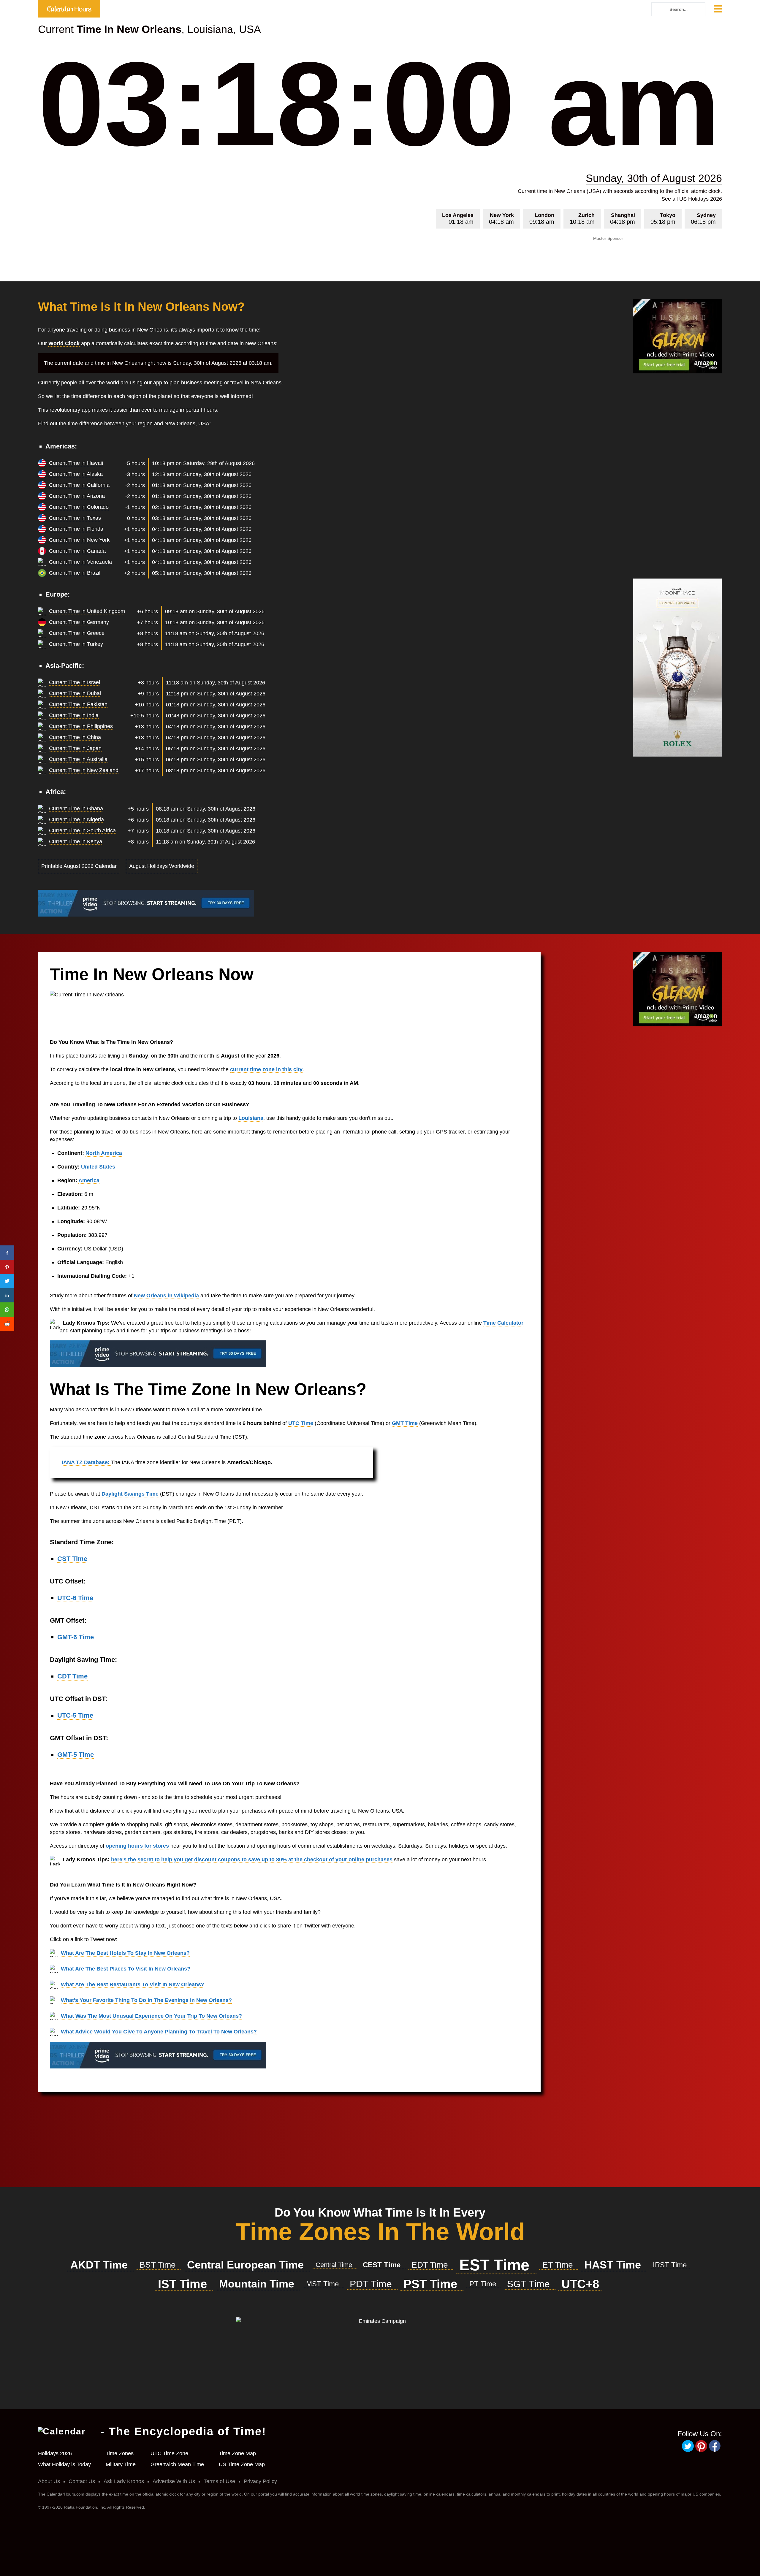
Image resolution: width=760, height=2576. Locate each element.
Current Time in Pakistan (78, 704)
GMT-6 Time (76, 1637)
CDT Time (72, 1676)
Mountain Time (258, 2284)
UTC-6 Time (75, 1598)
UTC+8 (580, 2284)
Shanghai (623, 219)
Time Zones (120, 2453)
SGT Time (530, 2284)
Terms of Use (219, 2481)
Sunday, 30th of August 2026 (654, 178)
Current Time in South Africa (82, 830)
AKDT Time (100, 2265)
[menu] (718, 10)
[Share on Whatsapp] (7, 1310)
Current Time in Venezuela (80, 562)
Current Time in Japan (75, 748)
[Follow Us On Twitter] (689, 2451)
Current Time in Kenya (76, 841)
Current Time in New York (79, 540)
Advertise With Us (174, 2481)
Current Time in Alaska (76, 474)
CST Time (72, 1559)
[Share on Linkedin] (7, 1295)
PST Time (432, 2284)
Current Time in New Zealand (84, 770)
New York (501, 219)
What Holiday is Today (64, 2464)
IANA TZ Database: (86, 1462)
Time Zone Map (237, 2453)
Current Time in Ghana (76, 809)
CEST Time (383, 2265)
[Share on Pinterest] (7, 1267)
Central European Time (247, 2265)
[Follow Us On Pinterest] (702, 2451)
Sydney (703, 219)
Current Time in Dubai (75, 693)
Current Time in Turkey (76, 644)
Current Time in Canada (77, 551)
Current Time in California (79, 485)
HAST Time (614, 2265)
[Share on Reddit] (7, 1324)
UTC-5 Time (75, 1715)
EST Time (496, 2265)
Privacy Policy (260, 2481)
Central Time (335, 2265)
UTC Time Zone (169, 2453)
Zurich (582, 219)
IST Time (184, 2284)
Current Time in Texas (75, 518)
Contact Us (82, 2481)
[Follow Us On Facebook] (715, 2451)
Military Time (121, 2464)
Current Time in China (75, 737)
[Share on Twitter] (7, 1281)
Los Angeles (458, 219)
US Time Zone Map (242, 2464)
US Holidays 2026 (701, 199)
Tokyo (663, 219)
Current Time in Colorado (79, 507)
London (542, 219)
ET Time (559, 2265)
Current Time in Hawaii (76, 463)
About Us (49, 2481)
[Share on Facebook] (7, 1253)
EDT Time (431, 2265)
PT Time (484, 2284)
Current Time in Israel (75, 682)
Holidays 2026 (55, 2453)
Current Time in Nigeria (76, 819)
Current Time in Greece (77, 633)
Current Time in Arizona (77, 496)
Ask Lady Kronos (124, 2481)
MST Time (323, 2284)
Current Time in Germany (79, 622)
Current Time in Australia (78, 759)
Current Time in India (74, 715)
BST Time (159, 2265)
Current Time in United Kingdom (87, 611)
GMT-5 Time (76, 1755)
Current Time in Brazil (75, 573)
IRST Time (670, 2265)
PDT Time (372, 2284)
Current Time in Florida (76, 529)
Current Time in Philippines (81, 726)
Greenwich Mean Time (177, 2464)
